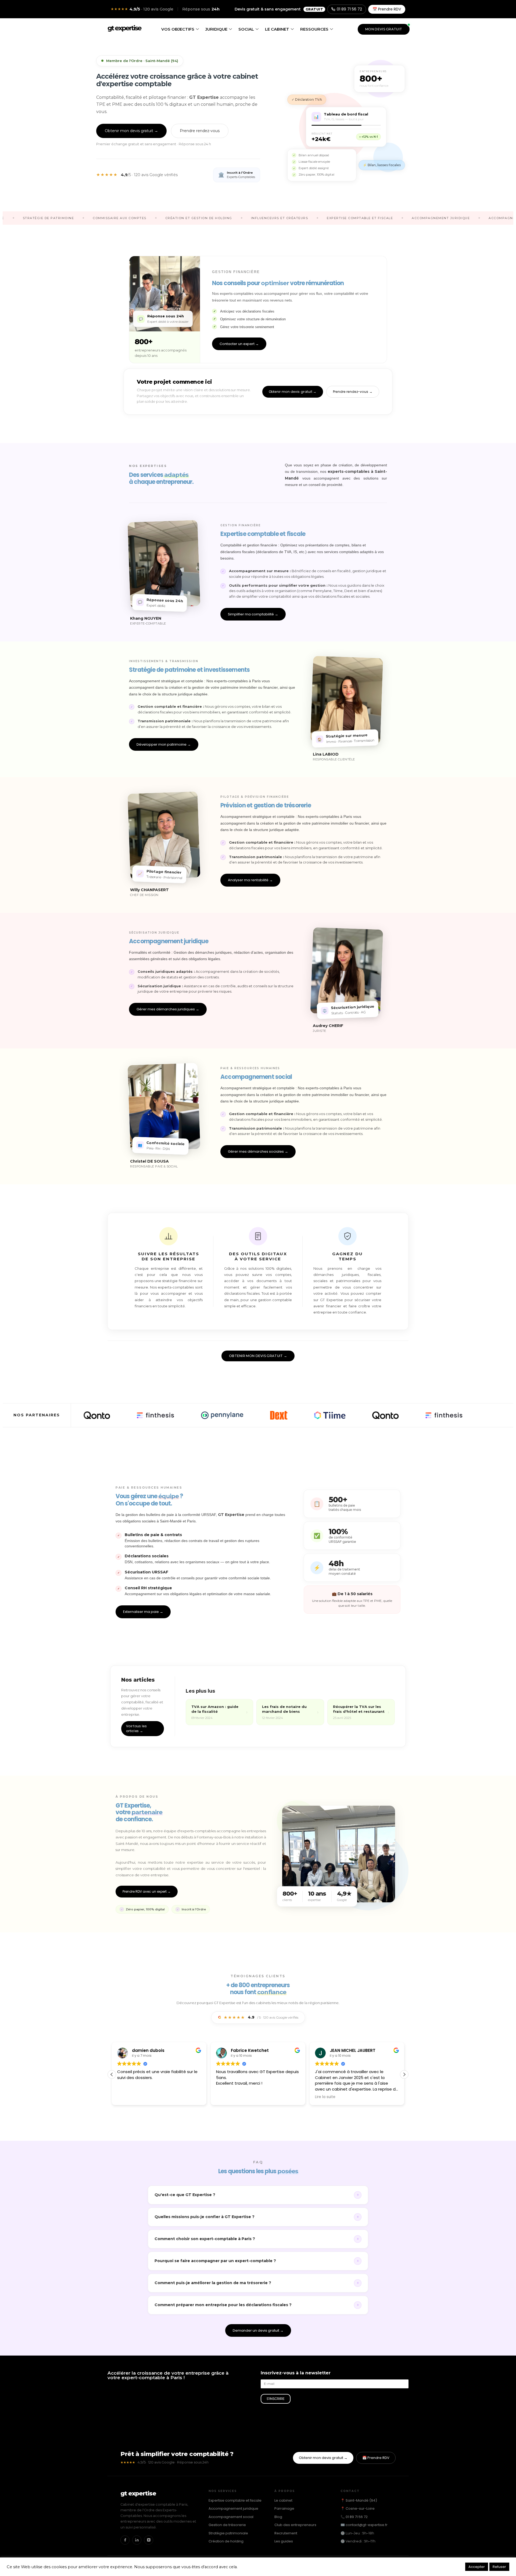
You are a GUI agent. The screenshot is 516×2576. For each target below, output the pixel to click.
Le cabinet (277, 29)
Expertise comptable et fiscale (235, 2500)
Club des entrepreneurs (295, 2525)
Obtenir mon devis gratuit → (131, 131)
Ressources (314, 29)
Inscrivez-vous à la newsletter (296, 2373)
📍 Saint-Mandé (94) (359, 2500)
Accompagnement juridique (233, 2508)
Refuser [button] (499, 2567)
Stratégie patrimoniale (228, 2533)
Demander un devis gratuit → (258, 2330)
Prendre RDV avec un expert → (147, 1891)
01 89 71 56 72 (349, 9)
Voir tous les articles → (136, 1728)
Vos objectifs (178, 29)
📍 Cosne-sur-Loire (358, 2508)
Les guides (284, 2541)
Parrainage (284, 2508)
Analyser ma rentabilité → (250, 880)
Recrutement (286, 2533)
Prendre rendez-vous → (353, 392)
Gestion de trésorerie (227, 2525)
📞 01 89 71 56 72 (354, 2517)
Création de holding (226, 2541)
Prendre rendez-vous (200, 131)
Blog (278, 2517)
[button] (404, 2074)
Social (246, 29)
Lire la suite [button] (226, 2097)
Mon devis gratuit (384, 29)
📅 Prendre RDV (387, 9)
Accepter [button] (477, 2567)
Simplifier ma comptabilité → (253, 614)
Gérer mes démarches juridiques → (168, 1009)
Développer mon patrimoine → (164, 744)
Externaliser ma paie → (143, 1612)
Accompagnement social (231, 2517)
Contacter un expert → (239, 344)
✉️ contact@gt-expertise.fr (364, 2525)
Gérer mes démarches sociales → (258, 1151)
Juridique (216, 29)
